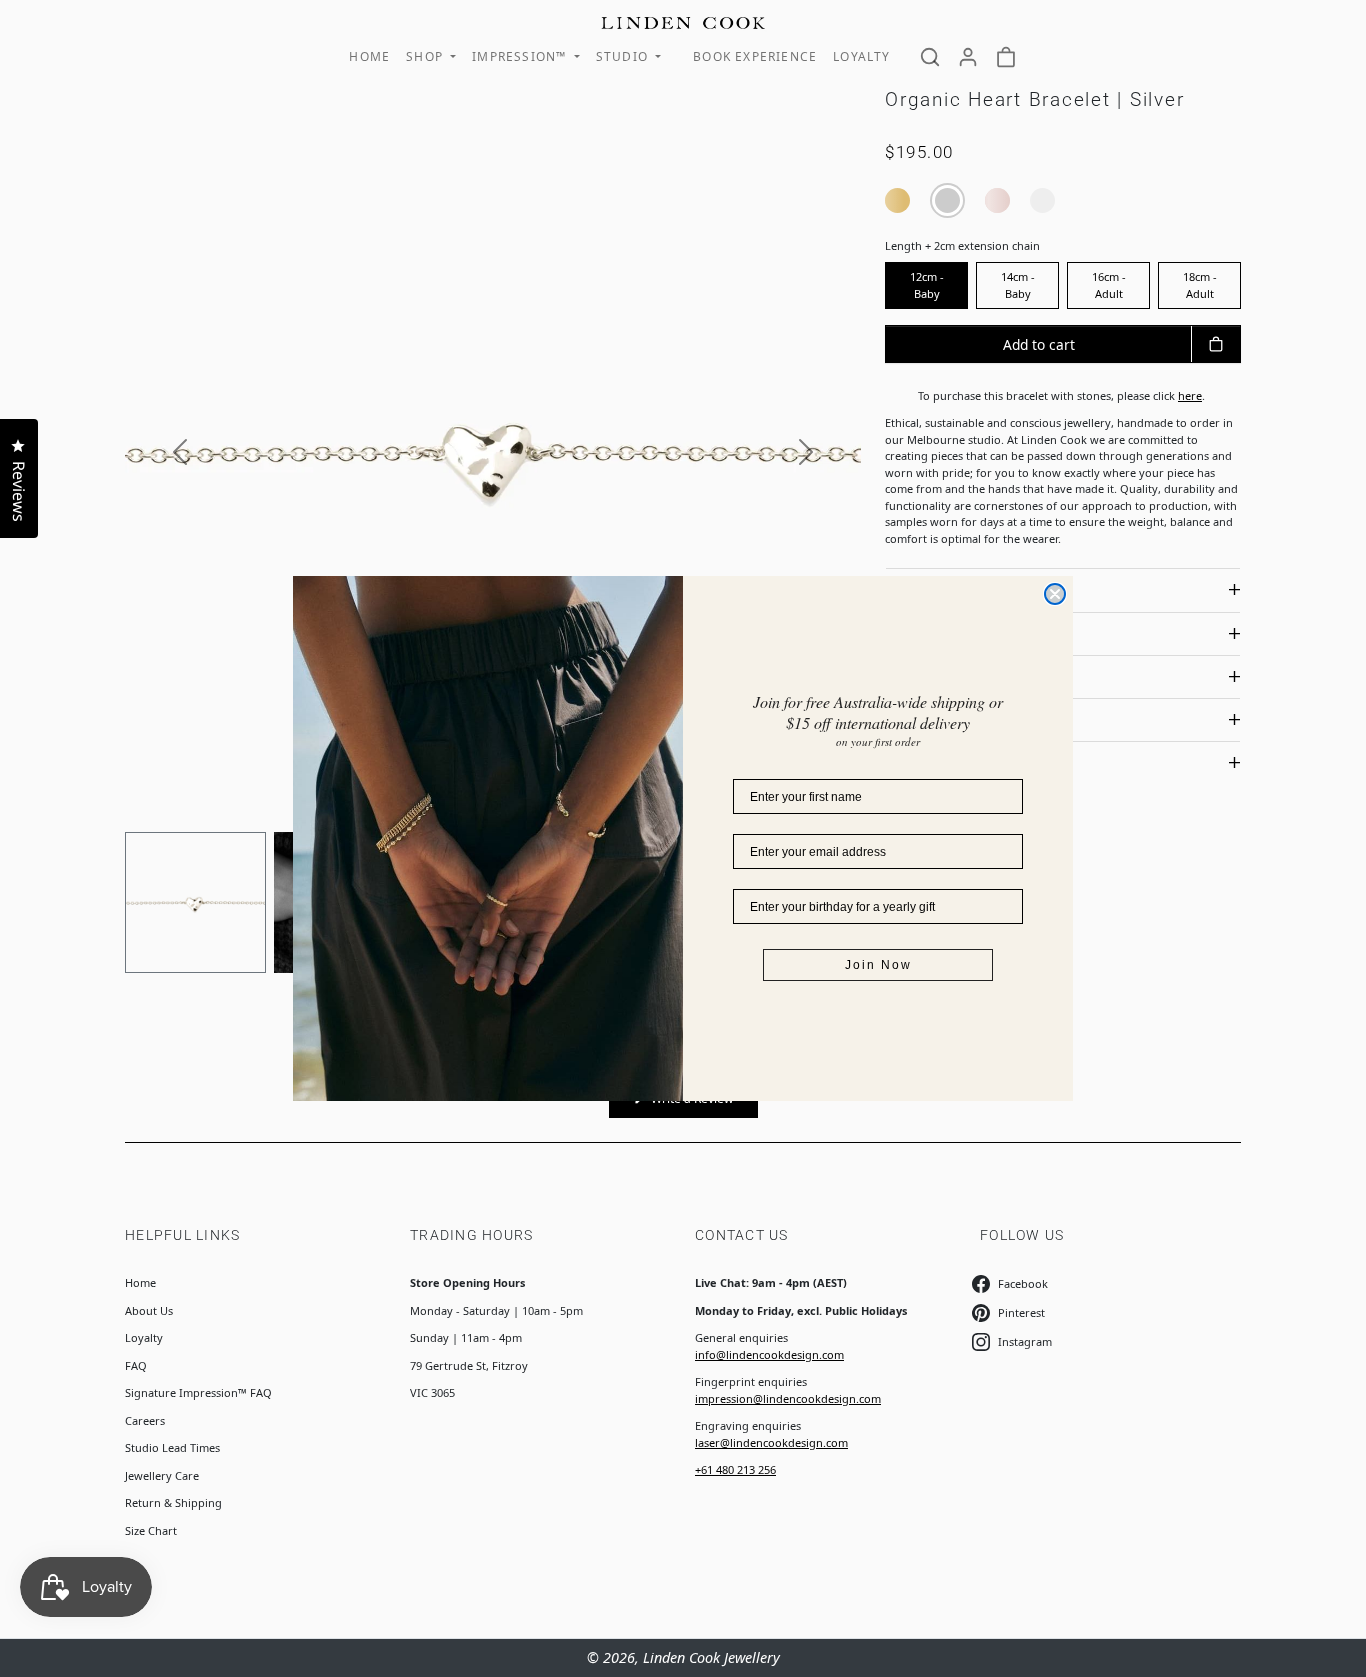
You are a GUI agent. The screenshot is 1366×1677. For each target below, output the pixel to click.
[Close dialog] (1055, 594)
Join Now (878, 965)
